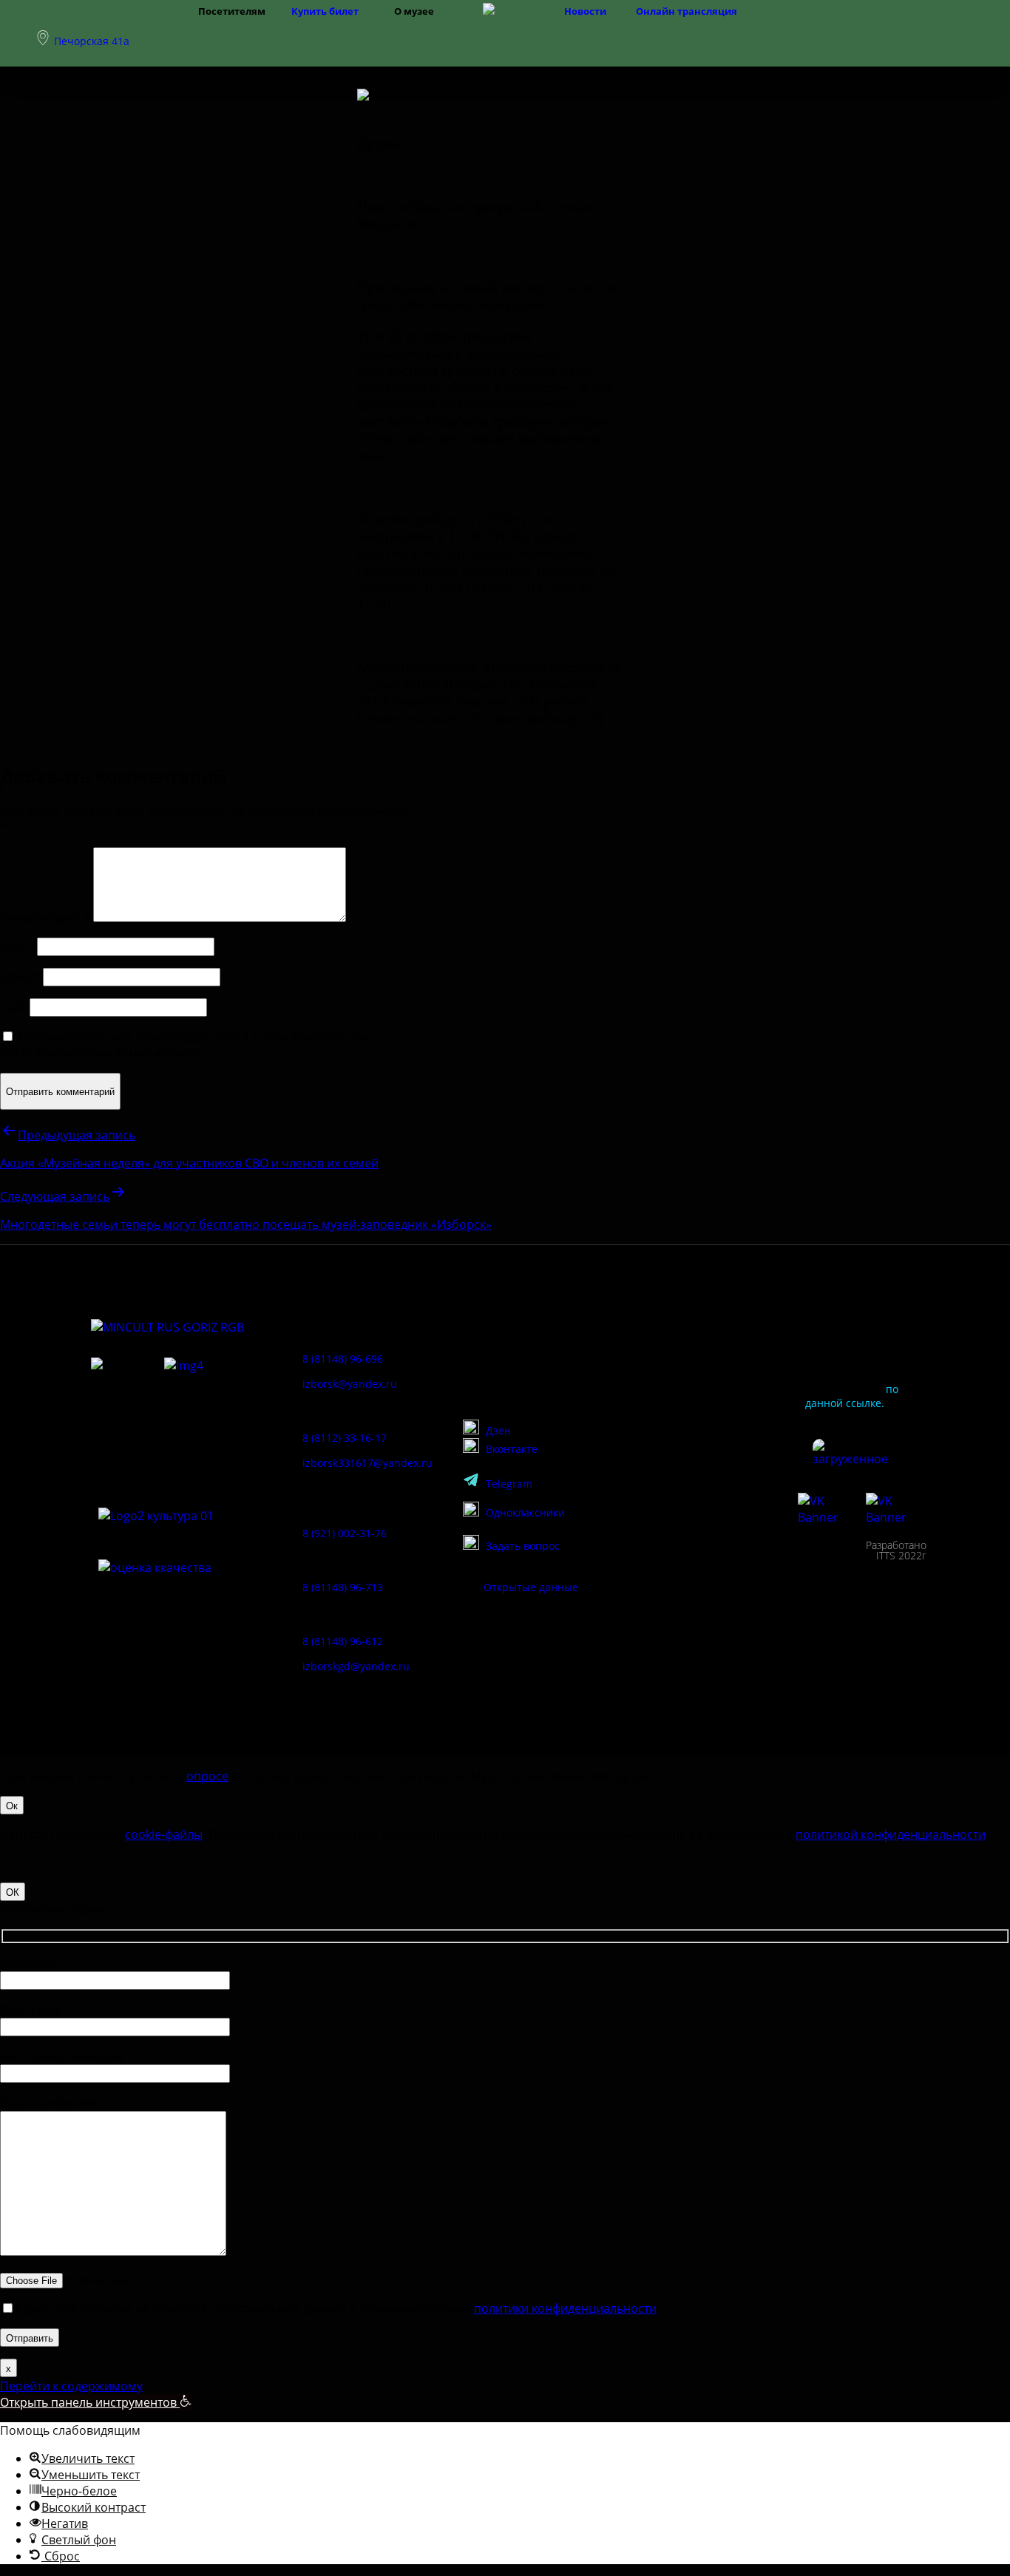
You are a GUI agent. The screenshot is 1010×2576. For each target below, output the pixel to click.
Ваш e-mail (31, 2010)
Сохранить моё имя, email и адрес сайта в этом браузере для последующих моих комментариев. (184, 1045)
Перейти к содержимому (71, 2386)
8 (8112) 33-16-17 (345, 1438)
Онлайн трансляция (687, 11)
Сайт (13, 1007)
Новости (585, 11)
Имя (17, 946)
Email (20, 977)
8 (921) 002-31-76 (345, 1533)
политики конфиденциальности (565, 2308)
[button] (96, 2402)
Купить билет (325, 11)
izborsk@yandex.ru (350, 1384)
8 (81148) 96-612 (343, 1641)
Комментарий (45, 918)
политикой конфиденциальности (891, 1834)
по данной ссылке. (852, 1396)
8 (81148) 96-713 (343, 1587)
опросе (207, 1776)
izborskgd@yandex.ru (356, 1666)
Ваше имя (28, 1963)
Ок (12, 1805)
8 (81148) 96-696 (343, 1359)
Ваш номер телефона (61, 2056)
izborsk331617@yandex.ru (367, 1463)
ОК (13, 1892)
